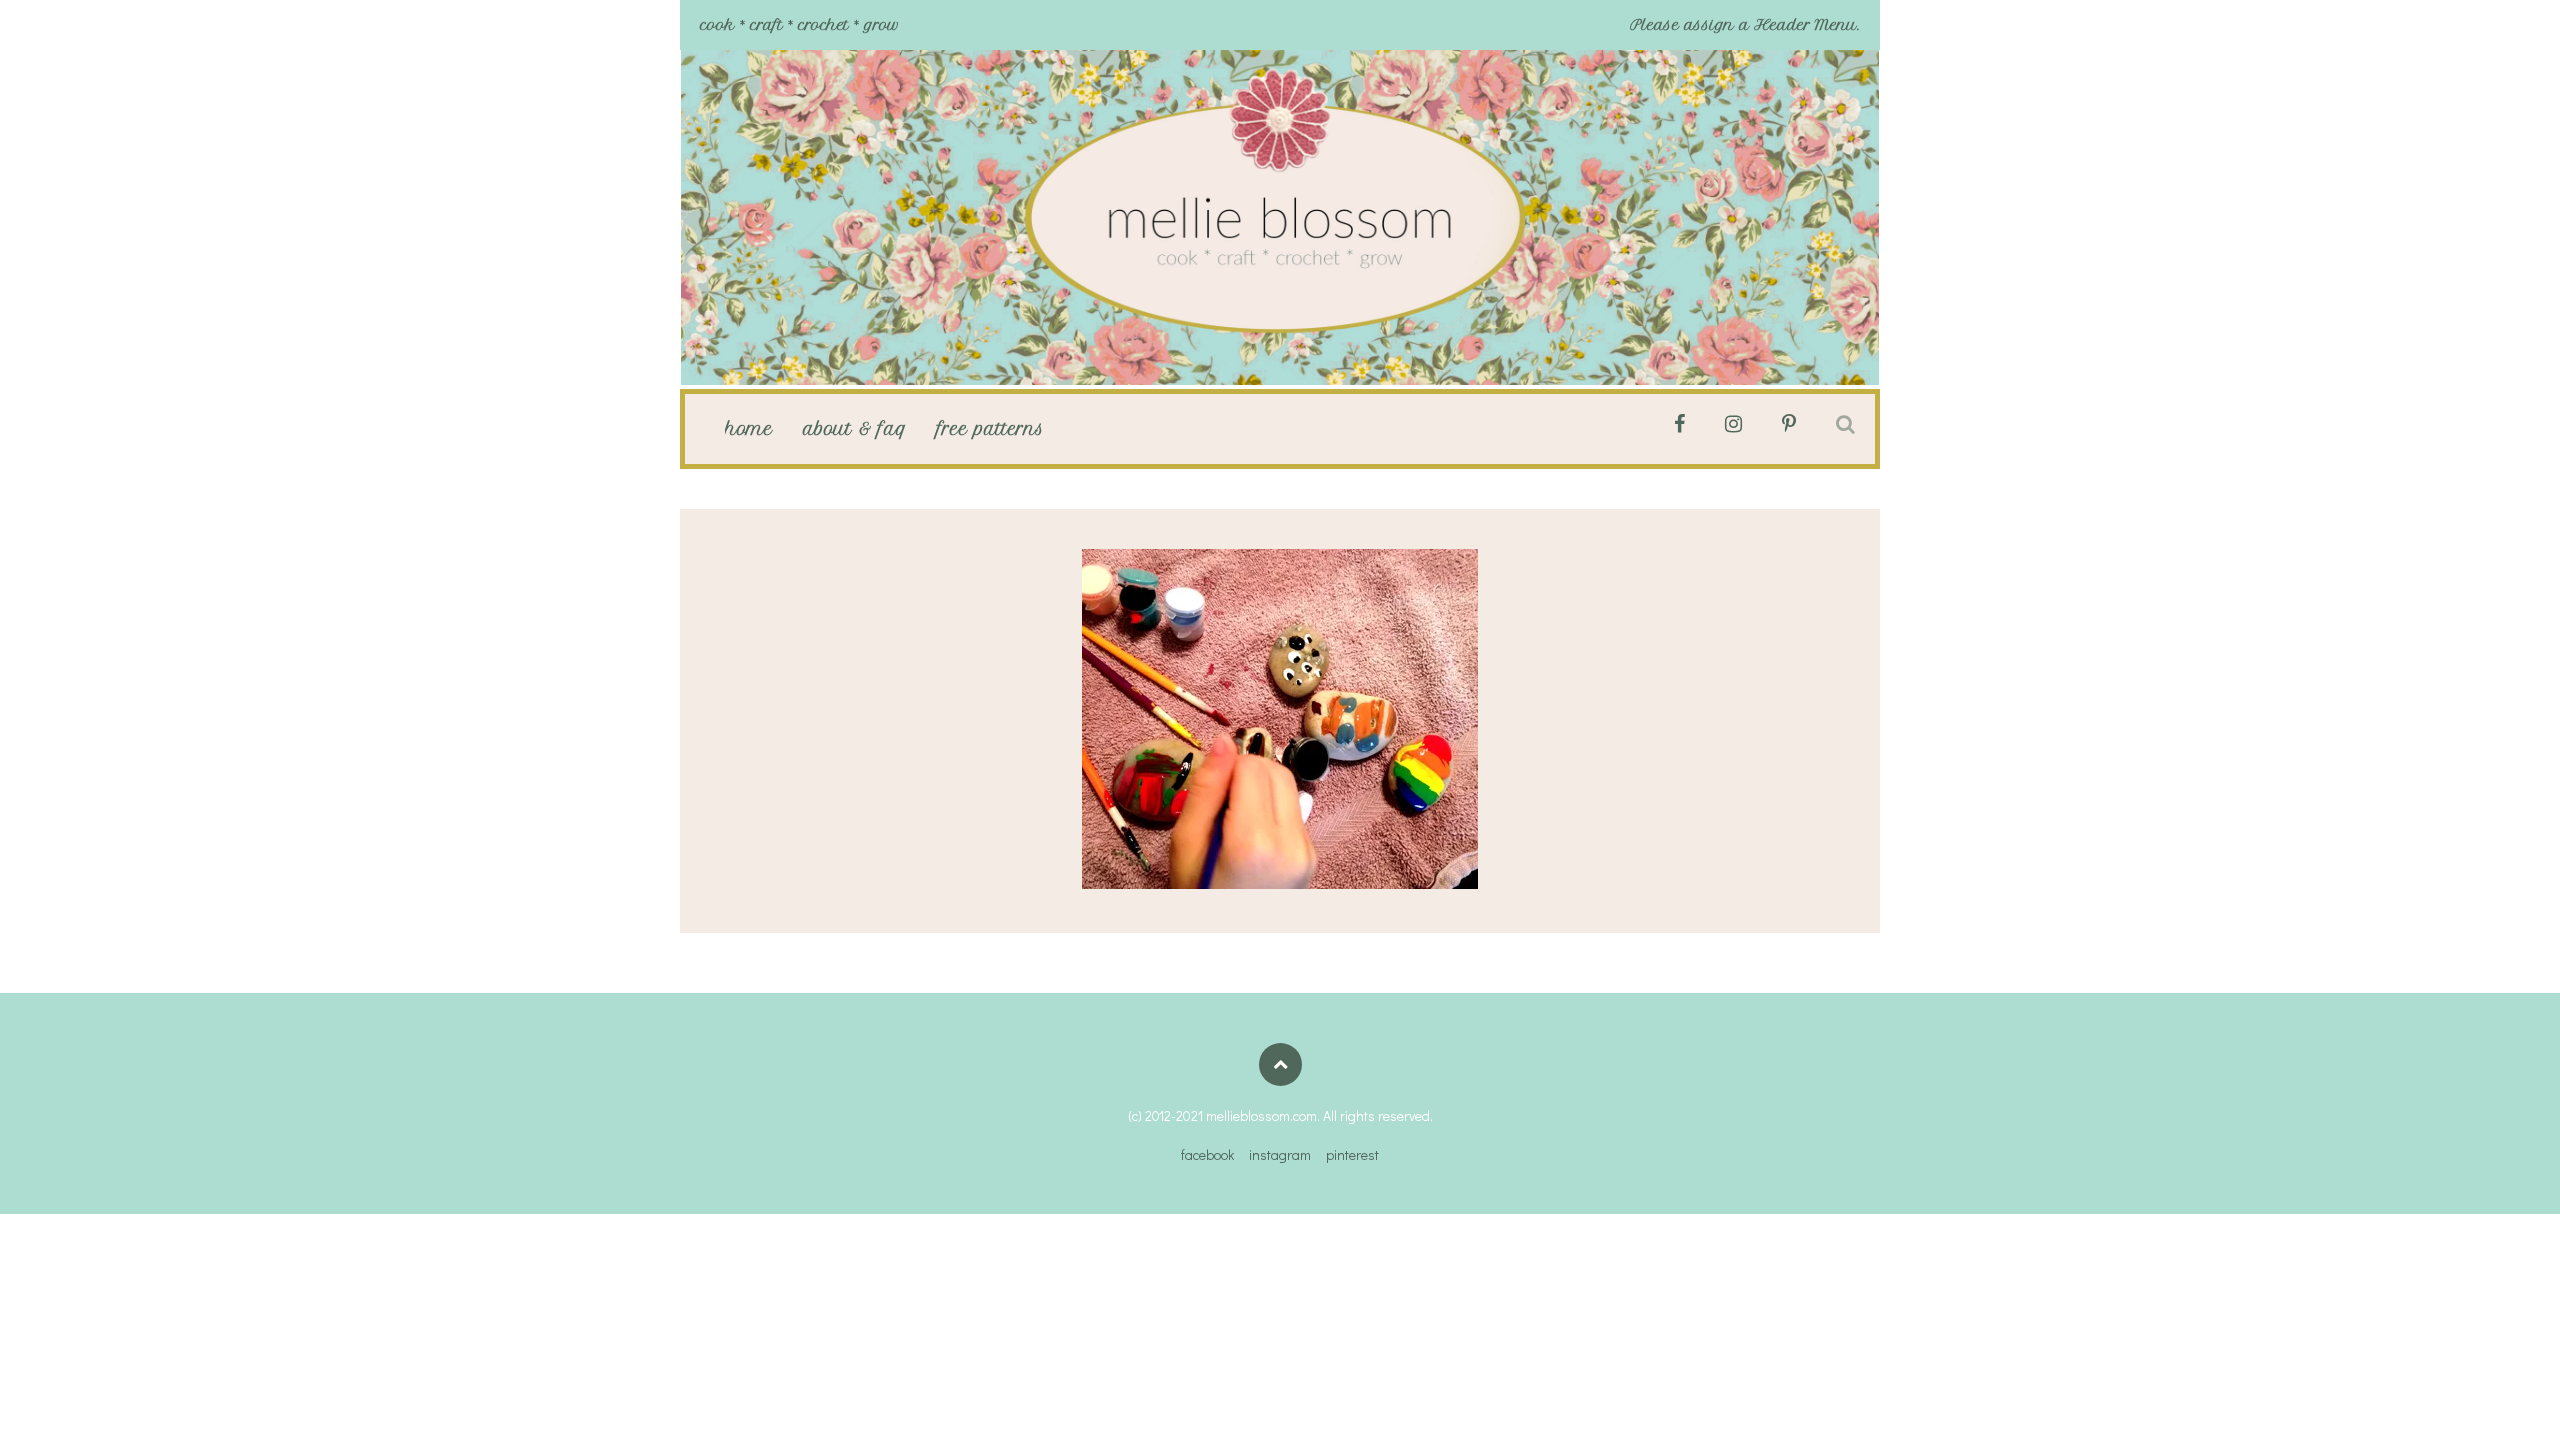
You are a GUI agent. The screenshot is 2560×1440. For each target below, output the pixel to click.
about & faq (855, 429)
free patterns (990, 429)
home (749, 429)
